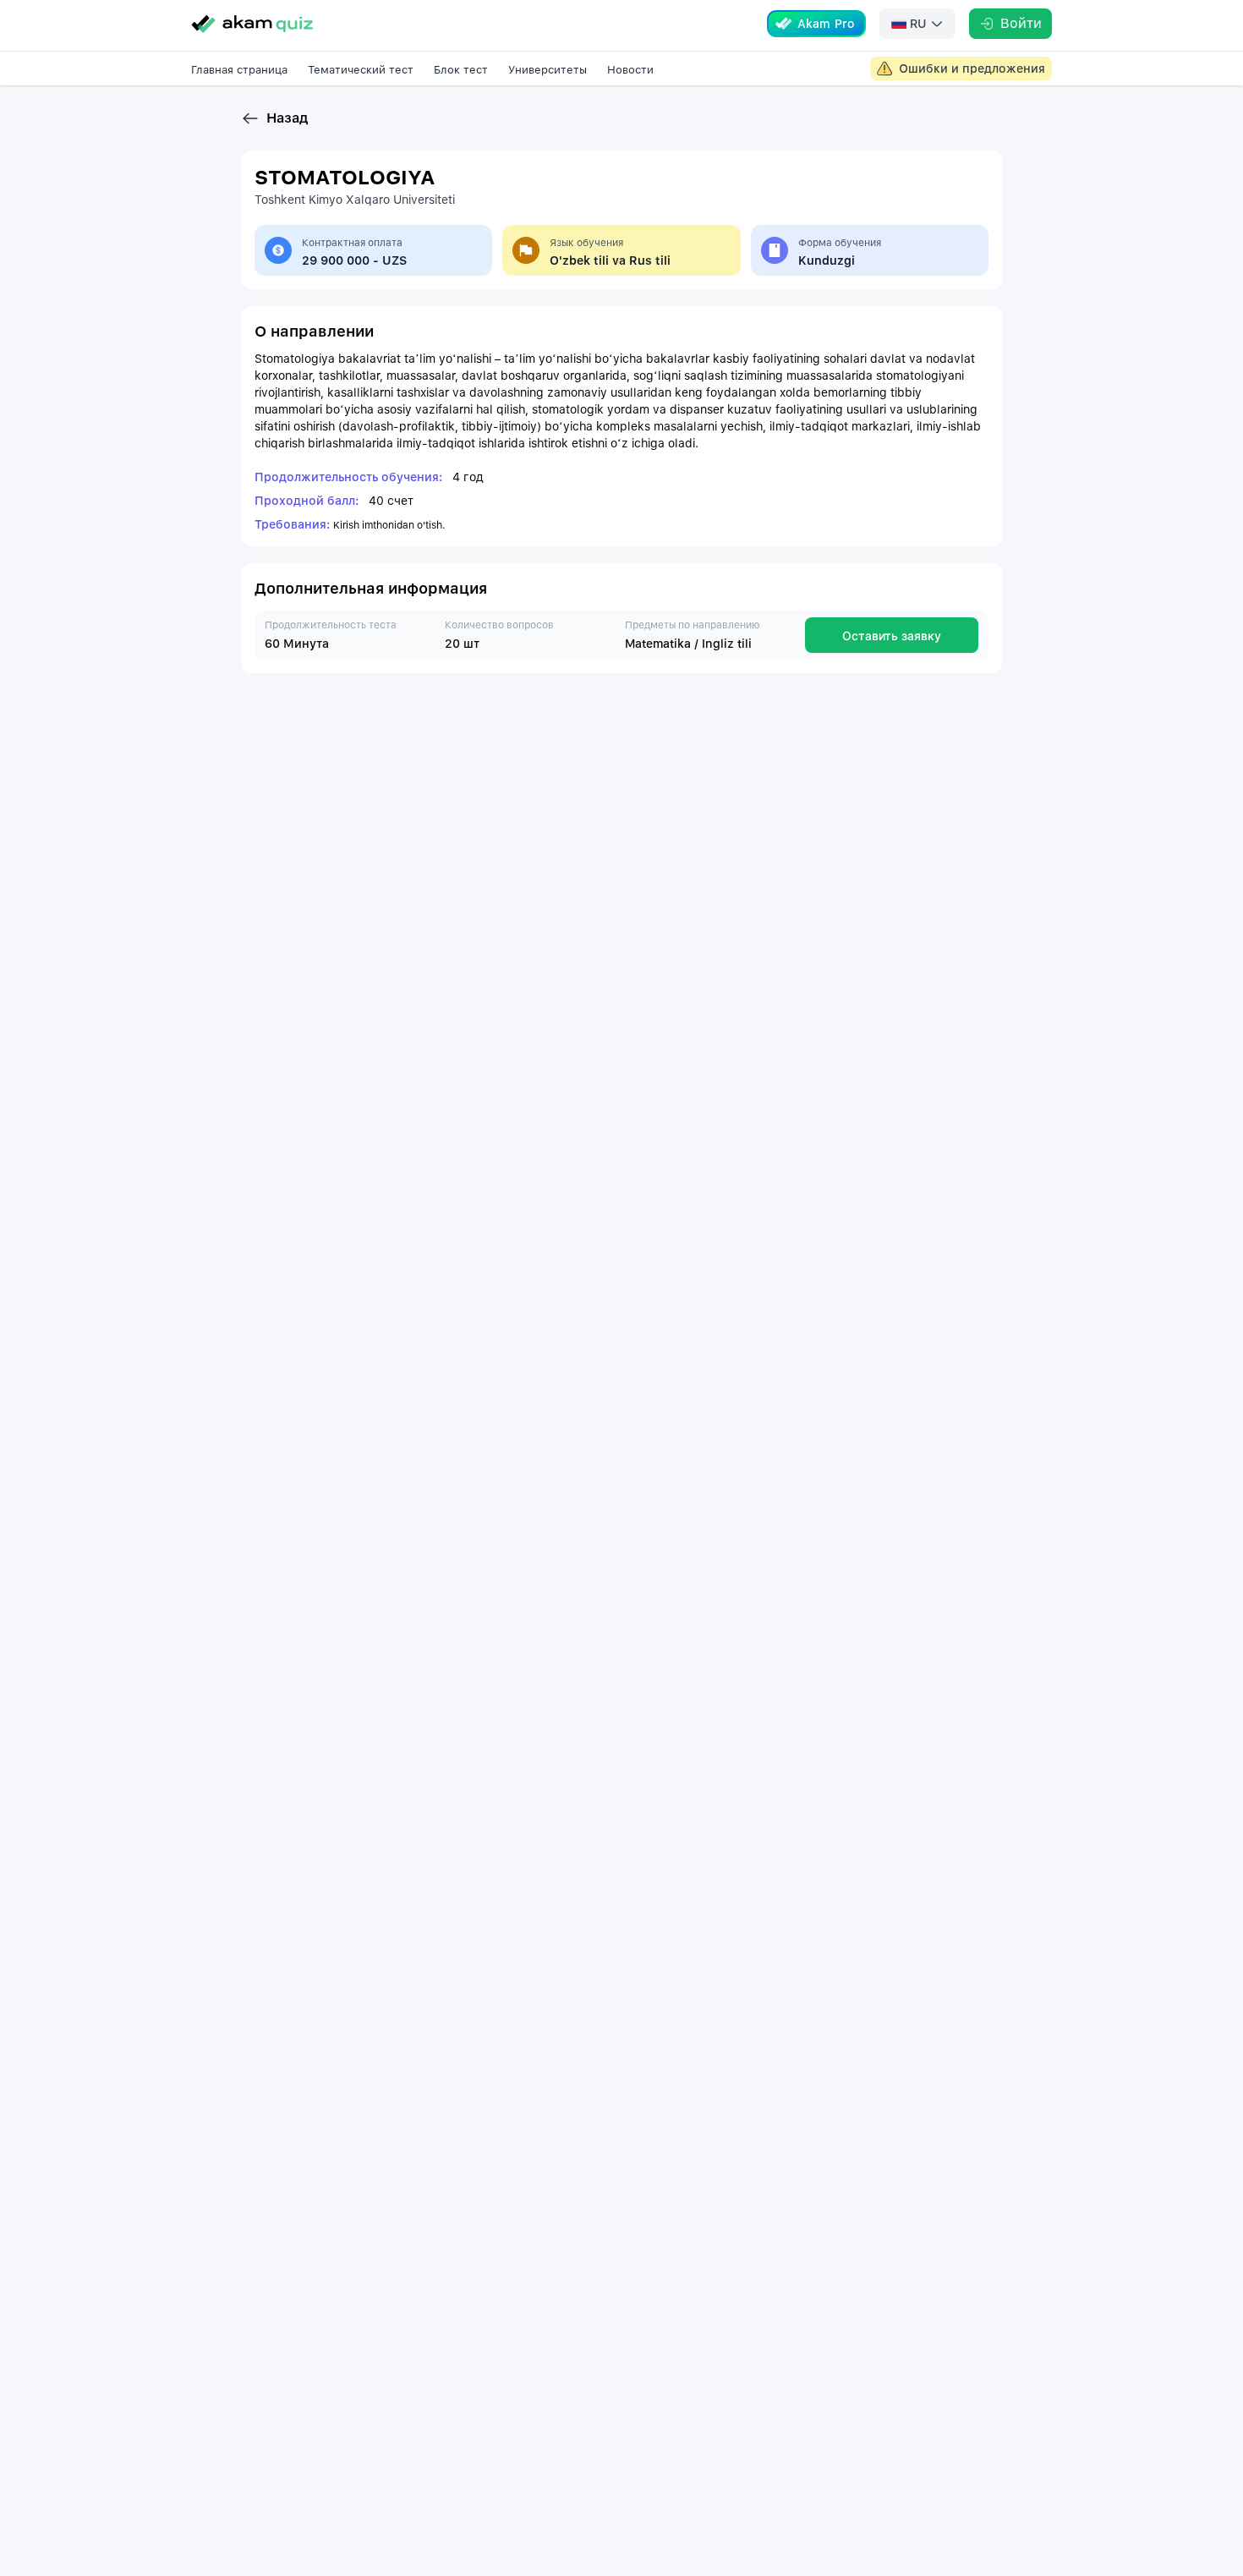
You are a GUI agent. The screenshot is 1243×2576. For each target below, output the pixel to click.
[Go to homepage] (252, 24)
